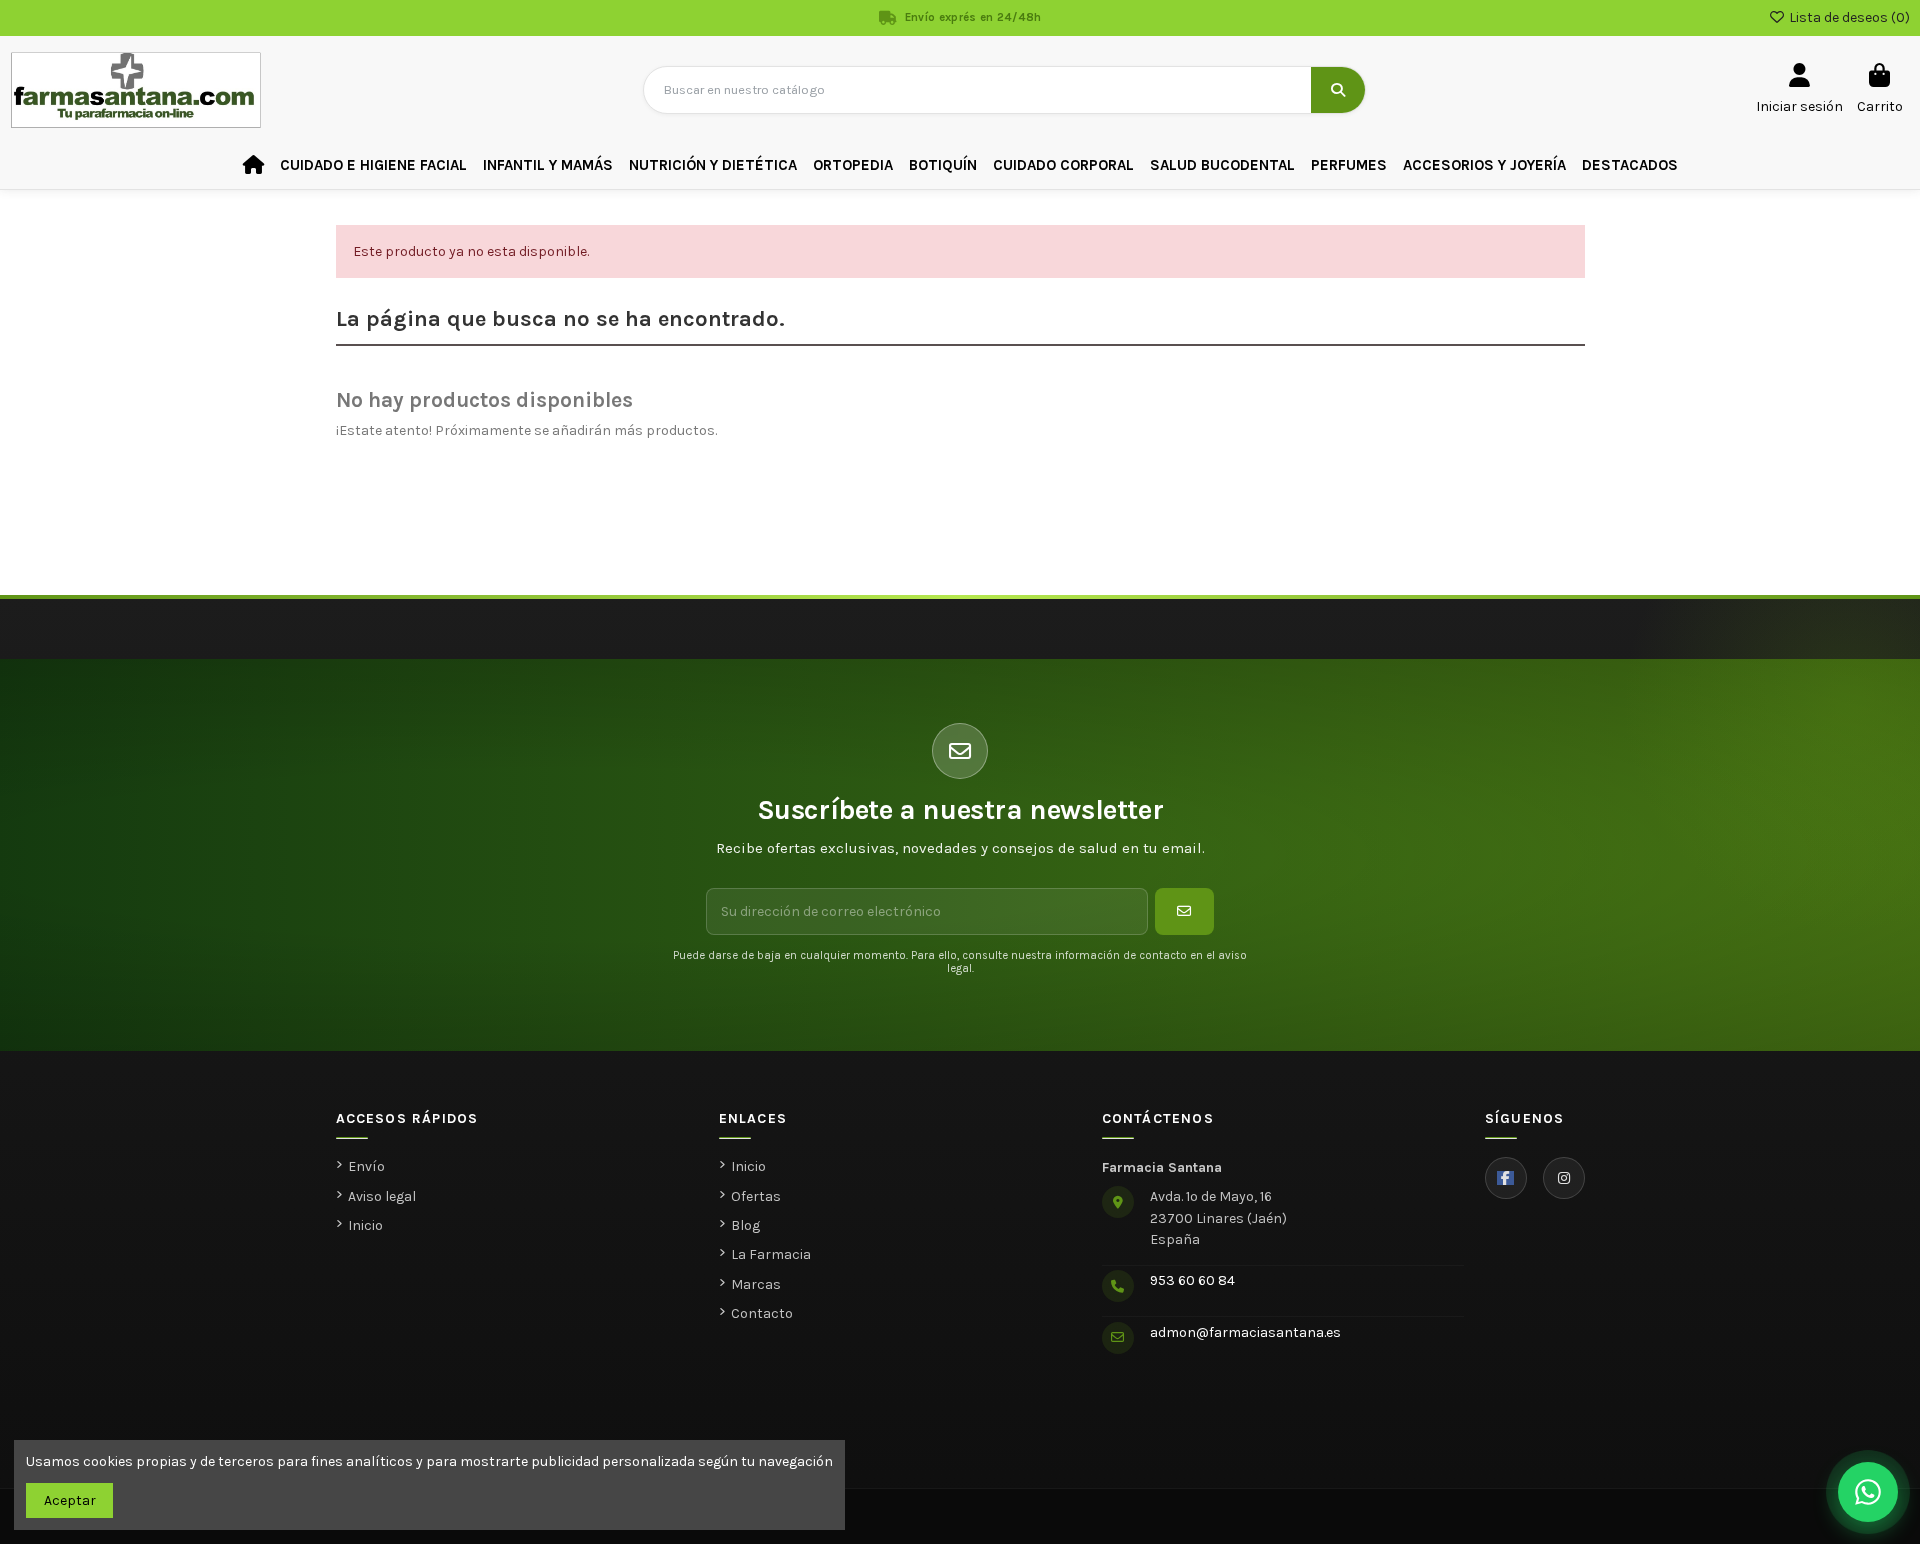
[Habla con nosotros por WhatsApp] (1868, 1492)
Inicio (365, 1225)
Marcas (756, 1284)
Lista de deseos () (1848, 17)
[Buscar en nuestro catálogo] (1338, 90)
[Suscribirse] (1184, 911)
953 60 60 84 (1192, 1280)
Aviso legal (382, 1196)
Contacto (762, 1313)
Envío (366, 1166)
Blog (745, 1225)
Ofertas (756, 1196)
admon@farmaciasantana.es (1245, 1332)
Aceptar (70, 1500)
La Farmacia (771, 1254)
